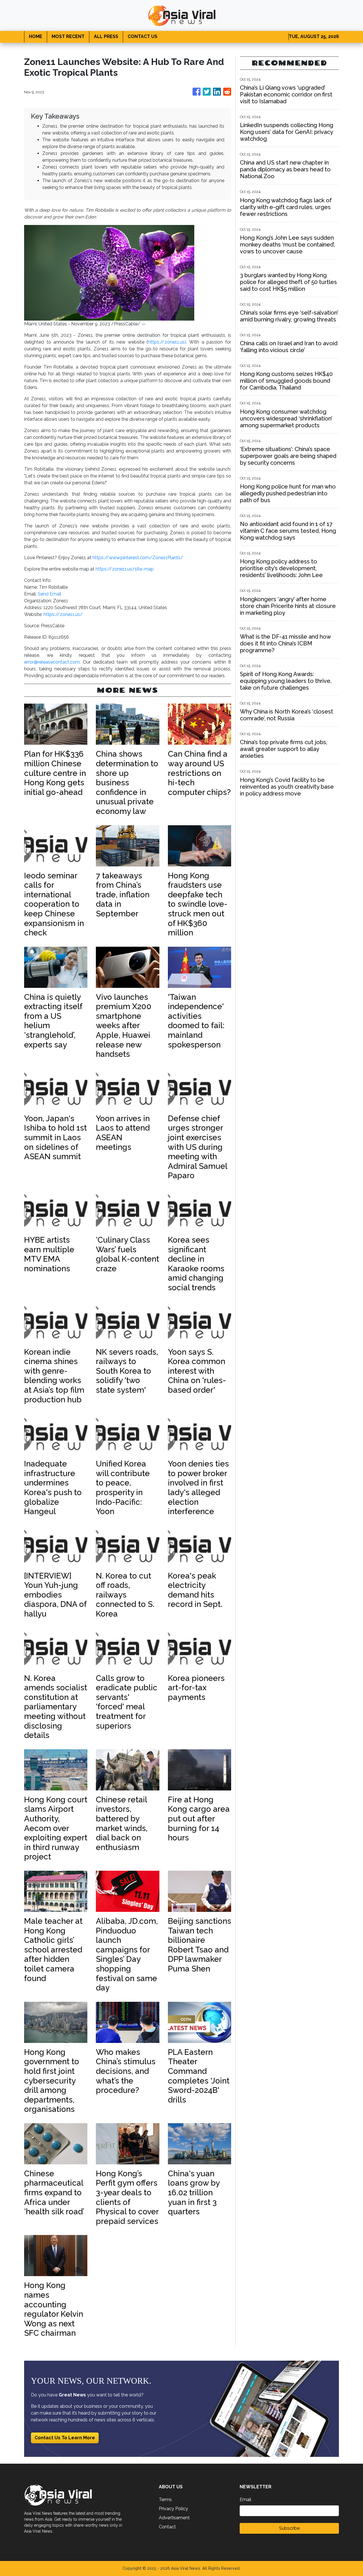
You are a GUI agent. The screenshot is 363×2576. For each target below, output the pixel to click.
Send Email (49, 594)
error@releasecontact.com (52, 662)
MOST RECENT (68, 36)
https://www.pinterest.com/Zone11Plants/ (138, 558)
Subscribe (289, 2528)
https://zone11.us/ (63, 614)
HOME (36, 36)
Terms (165, 2500)
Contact (167, 2527)
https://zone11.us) (167, 342)
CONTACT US (143, 36)
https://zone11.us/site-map (125, 569)
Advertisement (174, 2518)
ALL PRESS (106, 36)
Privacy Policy (173, 2509)
